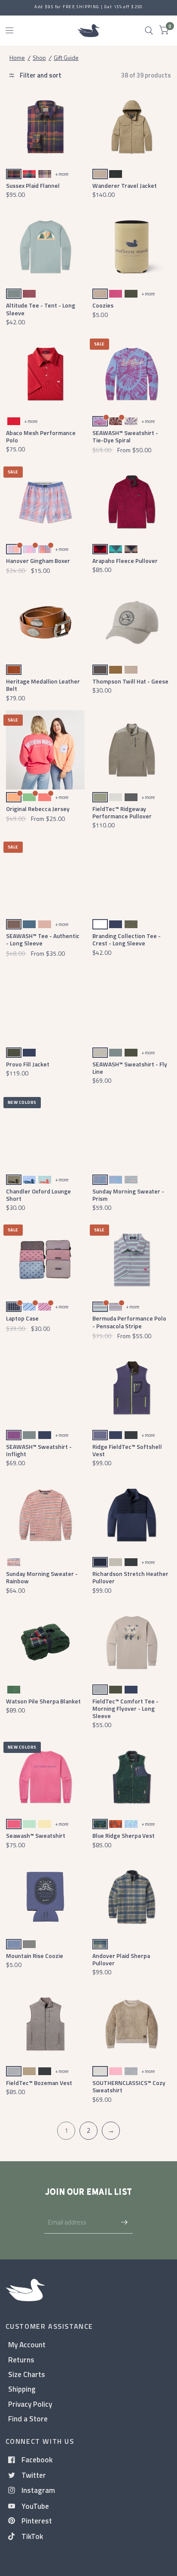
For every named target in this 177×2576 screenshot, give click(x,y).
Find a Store (28, 2419)
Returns (21, 2360)
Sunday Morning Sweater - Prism (128, 1195)
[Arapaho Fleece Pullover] (132, 502)
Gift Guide (66, 57)
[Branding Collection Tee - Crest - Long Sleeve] (132, 877)
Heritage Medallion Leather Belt (43, 685)
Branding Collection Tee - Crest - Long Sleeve (127, 939)
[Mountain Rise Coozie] (46, 1897)
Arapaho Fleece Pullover (125, 561)
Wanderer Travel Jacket (125, 185)
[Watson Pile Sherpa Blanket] (46, 1642)
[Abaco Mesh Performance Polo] (46, 374)
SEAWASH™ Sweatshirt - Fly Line (130, 1068)
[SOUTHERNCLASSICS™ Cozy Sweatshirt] (132, 2024)
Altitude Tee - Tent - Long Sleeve (41, 309)
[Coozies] (132, 247)
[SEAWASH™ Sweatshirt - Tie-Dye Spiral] (132, 374)
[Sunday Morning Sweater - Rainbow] (46, 1515)
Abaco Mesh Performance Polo (41, 436)
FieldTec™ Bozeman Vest (39, 2083)
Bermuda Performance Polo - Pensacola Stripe (129, 1322)
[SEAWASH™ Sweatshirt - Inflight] (46, 1388)
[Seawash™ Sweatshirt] (46, 1777)
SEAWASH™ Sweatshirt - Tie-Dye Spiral (125, 436)
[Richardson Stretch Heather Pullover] (132, 1515)
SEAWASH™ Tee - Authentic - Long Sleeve (43, 939)
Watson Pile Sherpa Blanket (43, 1701)
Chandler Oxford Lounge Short (38, 1195)
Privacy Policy (30, 2404)
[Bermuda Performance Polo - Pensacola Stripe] (132, 1260)
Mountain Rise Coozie (35, 1956)
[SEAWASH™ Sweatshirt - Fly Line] (132, 1005)
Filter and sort (40, 75)
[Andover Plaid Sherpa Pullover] (132, 1897)
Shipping (22, 2389)
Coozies (103, 305)
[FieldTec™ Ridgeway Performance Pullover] (132, 750)
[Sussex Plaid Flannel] (46, 127)
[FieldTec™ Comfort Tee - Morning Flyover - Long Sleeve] (132, 1642)
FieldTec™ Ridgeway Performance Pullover (122, 812)
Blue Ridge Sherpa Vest (124, 1835)
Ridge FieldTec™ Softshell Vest (127, 1450)
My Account (27, 2345)
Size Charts (27, 2374)
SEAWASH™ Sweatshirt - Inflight (39, 1450)
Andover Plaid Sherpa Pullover (121, 1959)
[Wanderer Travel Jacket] (132, 127)
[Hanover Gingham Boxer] (46, 502)
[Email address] (124, 2222)
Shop (39, 57)
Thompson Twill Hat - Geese (130, 681)
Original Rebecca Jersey (38, 809)
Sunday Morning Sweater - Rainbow (42, 1577)
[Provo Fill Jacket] (46, 1005)
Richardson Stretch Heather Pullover (130, 1577)
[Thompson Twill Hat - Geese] (132, 622)
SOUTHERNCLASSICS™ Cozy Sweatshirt (129, 2086)
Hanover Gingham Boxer (38, 561)
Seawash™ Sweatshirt (36, 1835)
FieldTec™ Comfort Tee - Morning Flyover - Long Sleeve (125, 1709)
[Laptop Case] (46, 1260)
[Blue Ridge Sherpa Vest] (132, 1777)
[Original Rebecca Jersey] (46, 750)
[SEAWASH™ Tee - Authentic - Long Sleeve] (46, 877)
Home (17, 57)
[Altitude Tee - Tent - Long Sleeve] (46, 247)
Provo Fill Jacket (28, 1064)
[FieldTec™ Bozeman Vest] (46, 2024)
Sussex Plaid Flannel (33, 185)
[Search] (149, 31)
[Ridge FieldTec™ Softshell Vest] (132, 1388)
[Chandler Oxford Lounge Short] (46, 1132)
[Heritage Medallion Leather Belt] (46, 622)
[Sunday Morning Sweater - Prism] (132, 1132)
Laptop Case (22, 1318)
